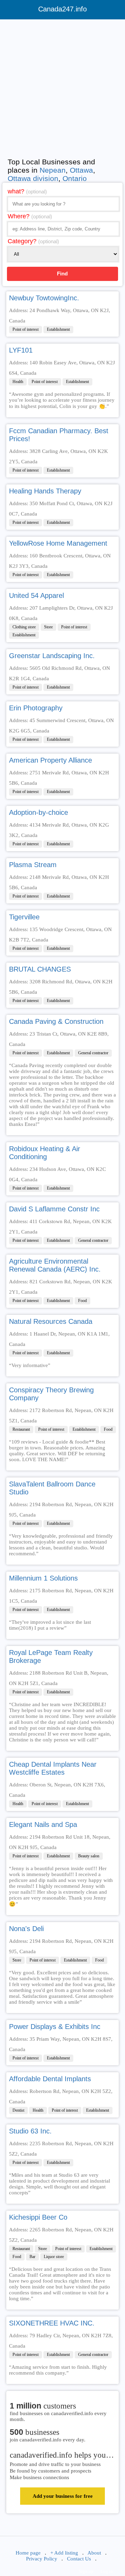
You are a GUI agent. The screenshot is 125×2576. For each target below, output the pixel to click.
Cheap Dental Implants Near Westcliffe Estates (53, 1768)
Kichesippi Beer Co (38, 2217)
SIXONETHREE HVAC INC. (52, 2323)
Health (18, 382)
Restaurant (21, 1429)
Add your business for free (63, 2496)
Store (48, 627)
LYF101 (21, 350)
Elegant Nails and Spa (43, 1824)
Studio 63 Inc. (30, 2131)
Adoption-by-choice (39, 812)
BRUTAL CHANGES (40, 969)
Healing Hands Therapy (45, 491)
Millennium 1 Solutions (43, 1578)
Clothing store (24, 627)
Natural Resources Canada (51, 1321)
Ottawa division (33, 178)
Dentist (18, 2110)
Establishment (58, 329)
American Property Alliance (51, 760)
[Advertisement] (62, 87)
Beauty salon (89, 1856)
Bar (32, 2257)
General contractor (93, 1053)
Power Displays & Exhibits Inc (55, 2027)
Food (82, 1301)
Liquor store (54, 2257)
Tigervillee (24, 917)
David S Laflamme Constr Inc (54, 1209)
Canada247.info (62, 9)
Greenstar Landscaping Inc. (52, 656)
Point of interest (26, 329)
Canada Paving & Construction (56, 1021)
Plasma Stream (33, 865)
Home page (28, 2553)
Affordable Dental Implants (50, 2079)
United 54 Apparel (36, 595)
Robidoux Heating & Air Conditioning (45, 1153)
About (94, 2553)
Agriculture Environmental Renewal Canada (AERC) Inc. (55, 1265)
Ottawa (81, 170)
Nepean (53, 170)
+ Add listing (64, 2553)
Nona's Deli (26, 1929)
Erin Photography (36, 708)
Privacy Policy (42, 2559)
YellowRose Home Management (58, 543)
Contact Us (79, 2559)
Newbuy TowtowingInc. (44, 298)
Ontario (75, 178)
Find (62, 274)
